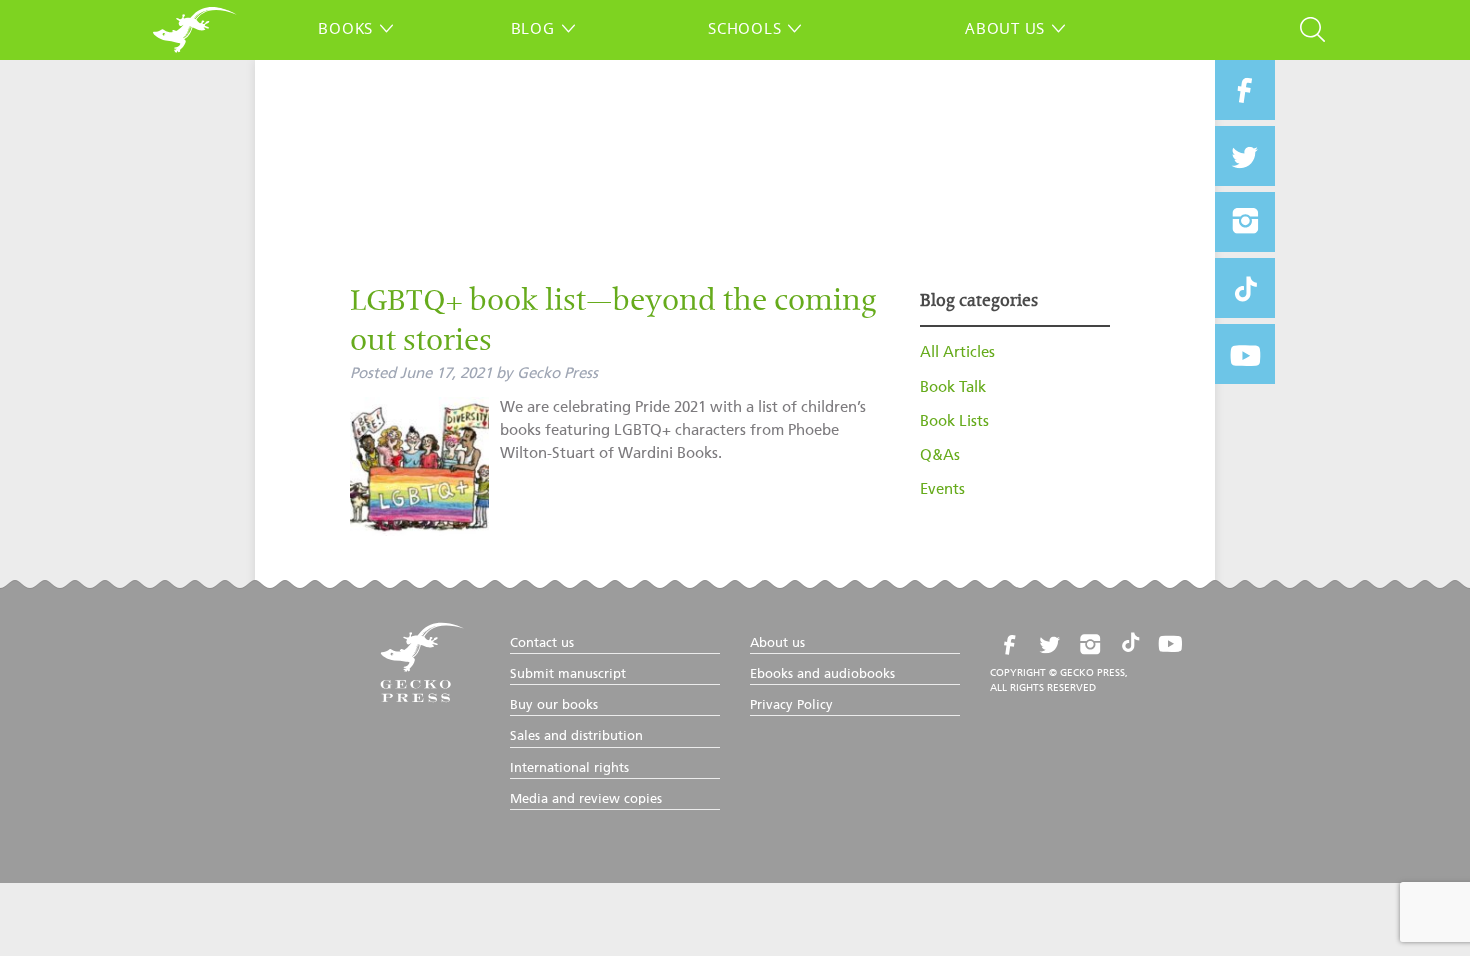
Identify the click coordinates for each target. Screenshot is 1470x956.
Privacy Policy (791, 705)
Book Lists (954, 421)
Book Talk (953, 387)
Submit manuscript (568, 674)
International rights (569, 768)
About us (1005, 28)
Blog (533, 28)
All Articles (957, 352)
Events (942, 489)
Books (345, 28)
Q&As (940, 455)
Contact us (542, 643)
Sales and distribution (576, 736)
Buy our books (554, 705)
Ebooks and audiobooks (822, 674)
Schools (744, 28)
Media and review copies (586, 799)
